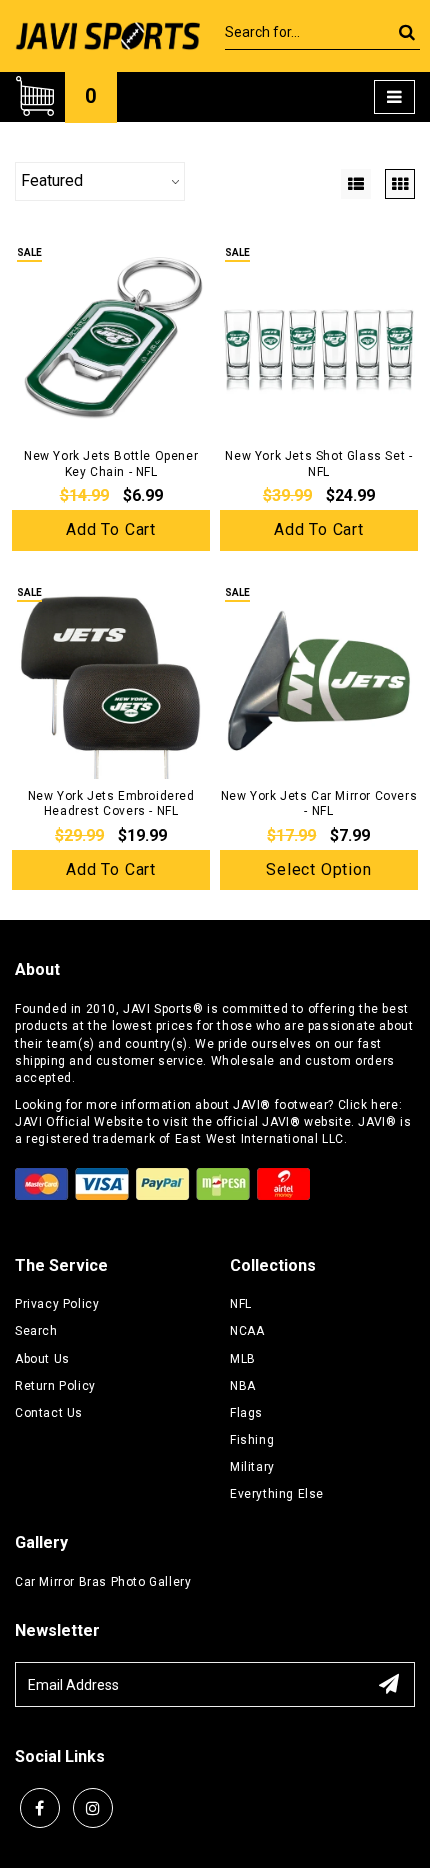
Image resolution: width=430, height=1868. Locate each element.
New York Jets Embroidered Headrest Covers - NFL (111, 804)
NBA (243, 1386)
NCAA (247, 1331)
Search (36, 1331)
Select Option (318, 869)
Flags (246, 1413)
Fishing (252, 1440)
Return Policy (55, 1386)
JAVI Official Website (79, 1122)
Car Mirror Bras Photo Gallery (103, 1582)
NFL (241, 1304)
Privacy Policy (57, 1304)
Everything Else (277, 1494)
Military (252, 1467)
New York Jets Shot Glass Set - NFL (318, 464)
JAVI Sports (158, 1009)
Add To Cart (111, 529)
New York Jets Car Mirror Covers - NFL (319, 804)
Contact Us (49, 1413)
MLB (243, 1359)
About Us (42, 1359)
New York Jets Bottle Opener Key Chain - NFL (111, 464)
